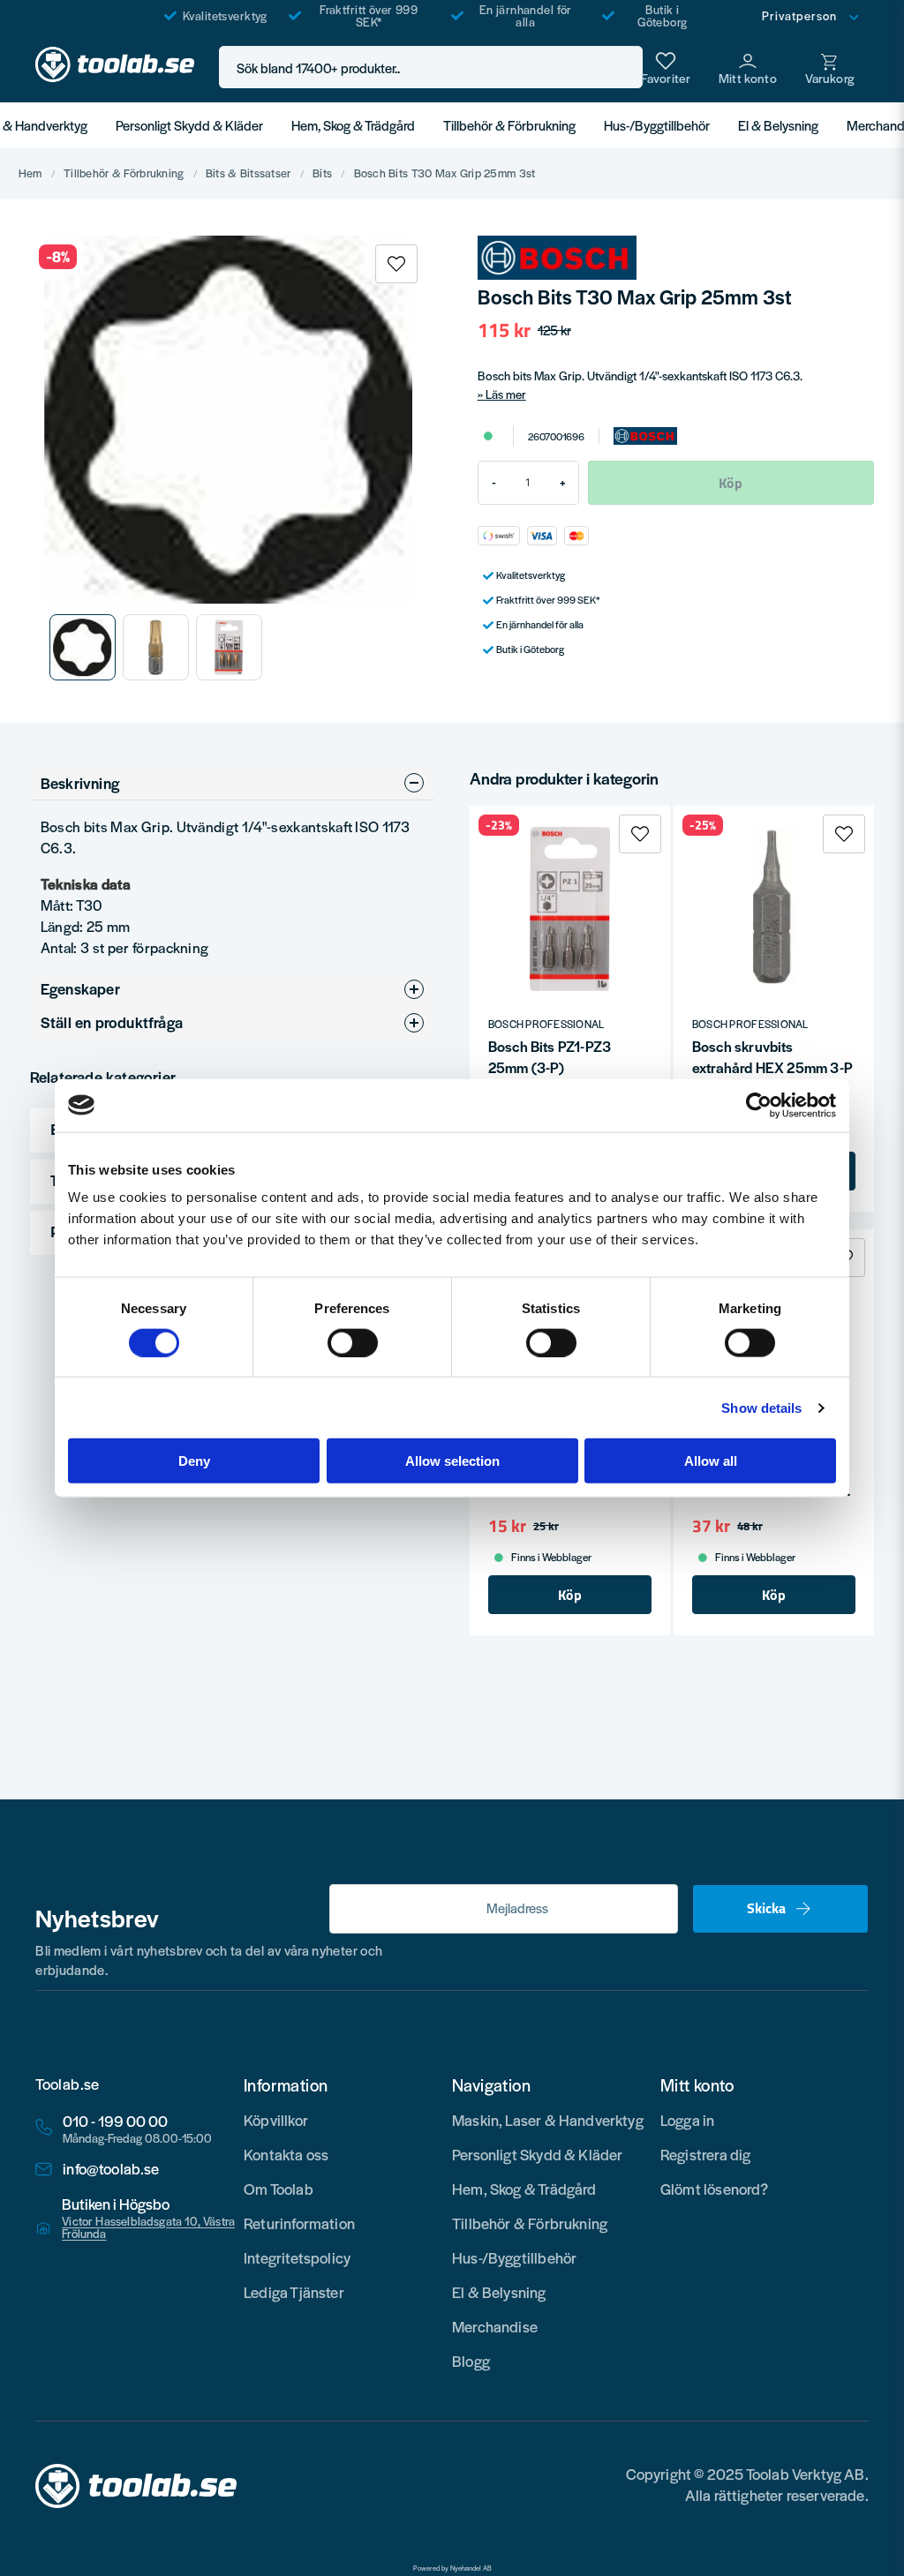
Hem (30, 174)
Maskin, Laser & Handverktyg (548, 2120)
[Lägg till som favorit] (666, 67)
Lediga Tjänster (294, 2292)
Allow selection (452, 1461)
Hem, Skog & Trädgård (353, 125)
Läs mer (506, 394)
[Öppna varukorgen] (830, 67)
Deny (194, 1461)
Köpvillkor (276, 2120)
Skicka (766, 1908)
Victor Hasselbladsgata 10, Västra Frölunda (148, 2227)
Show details (761, 1407)
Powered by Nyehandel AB (452, 2568)
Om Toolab (279, 2189)
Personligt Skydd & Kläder (189, 125)
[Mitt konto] (748, 67)
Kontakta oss (286, 2154)
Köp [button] (570, 1595)
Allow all (711, 1461)
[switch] (353, 1342)
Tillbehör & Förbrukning (509, 125)
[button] (624, 68)
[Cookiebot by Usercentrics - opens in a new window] (759, 1105)
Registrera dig (706, 2154)
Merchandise (495, 2326)
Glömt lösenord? (715, 2189)
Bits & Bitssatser (249, 174)
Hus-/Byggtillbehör (657, 125)
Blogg (471, 2361)
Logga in (687, 2120)
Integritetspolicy (297, 2257)
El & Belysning (778, 125)
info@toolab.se (111, 2169)
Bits (322, 174)
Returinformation (299, 2223)
